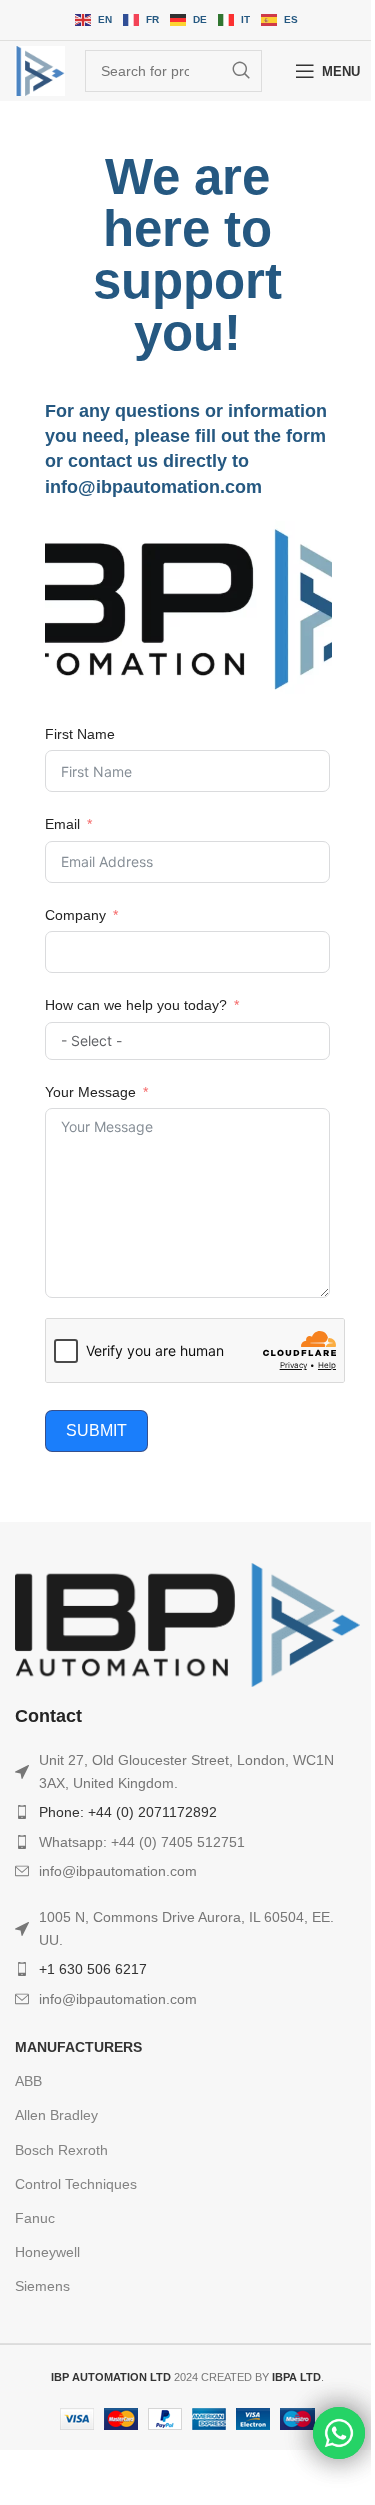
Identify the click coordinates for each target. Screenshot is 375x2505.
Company (75, 915)
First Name (80, 734)
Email (62, 824)
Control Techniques (76, 2184)
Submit (96, 1430)
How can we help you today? (136, 1005)
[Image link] (187, 1624)
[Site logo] (40, 71)
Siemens (42, 2286)
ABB (28, 2081)
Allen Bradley (56, 2115)
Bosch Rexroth (61, 2150)
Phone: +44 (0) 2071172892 (128, 1812)
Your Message (90, 1092)
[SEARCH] (241, 71)
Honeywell (47, 2252)
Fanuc (35, 2218)
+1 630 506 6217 (93, 1969)
